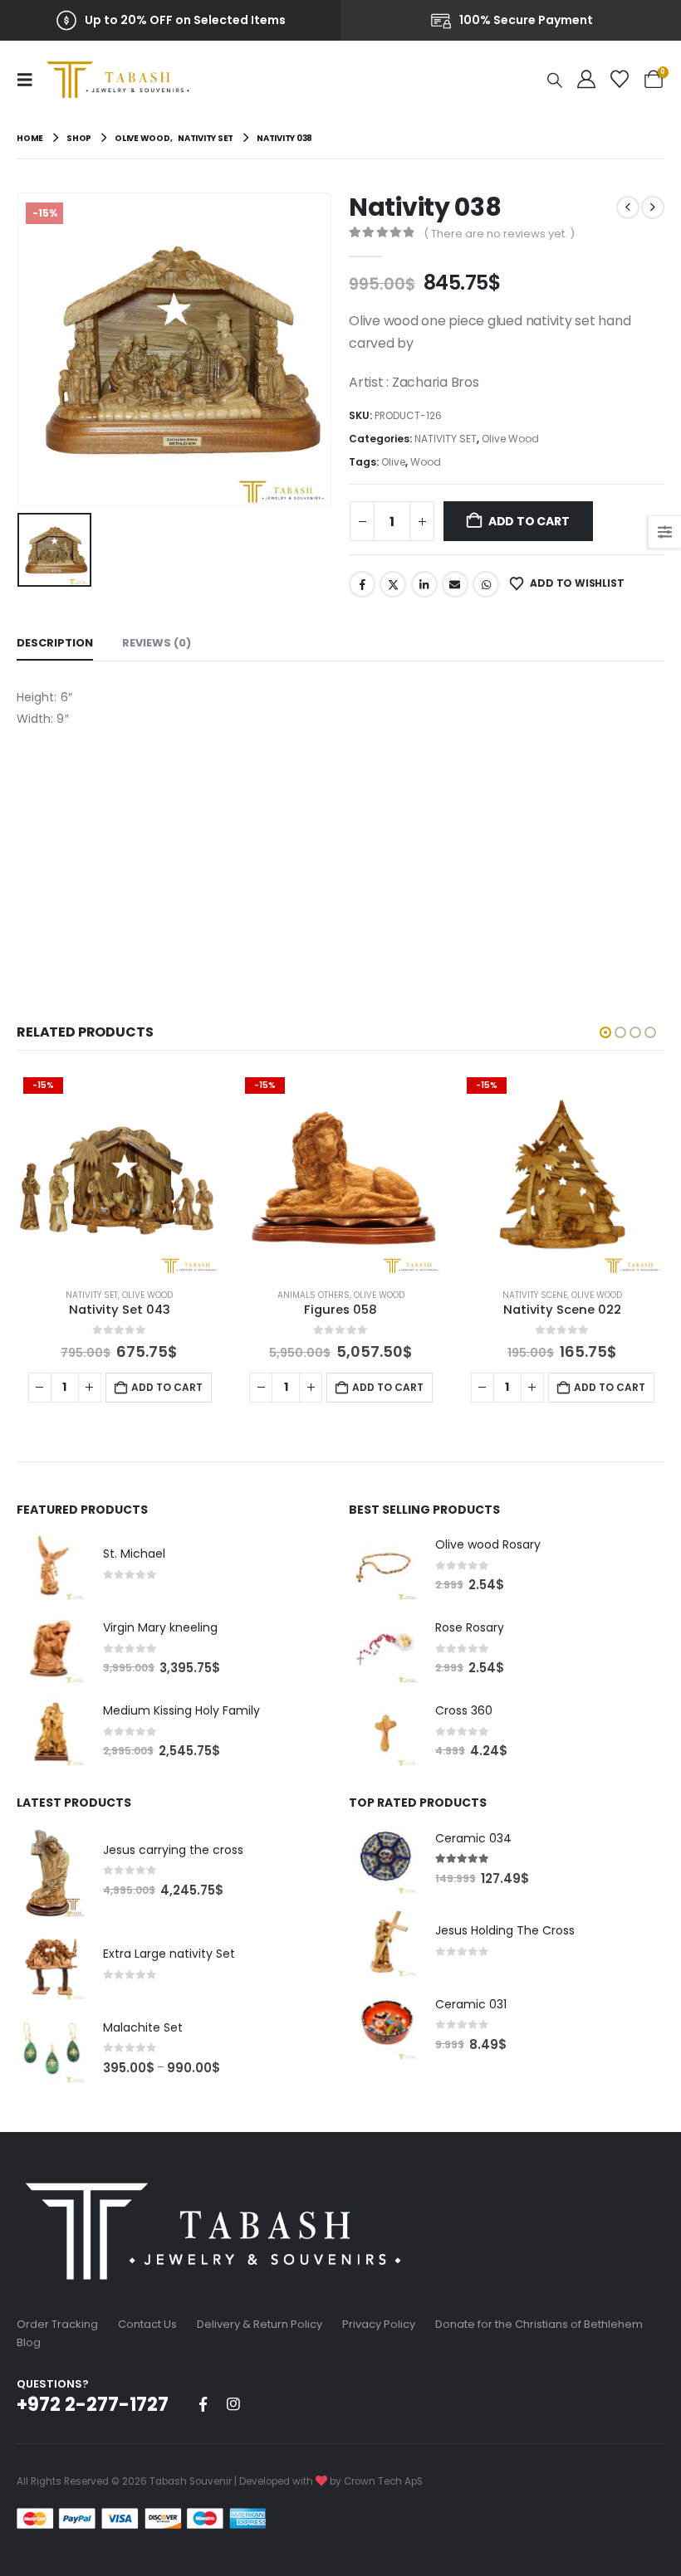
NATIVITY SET (446, 439)
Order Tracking (57, 2324)
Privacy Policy (379, 2324)
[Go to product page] (51, 1565)
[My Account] (586, 80)
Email (455, 584)
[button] (30, 80)
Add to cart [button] (166, 1387)
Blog (29, 2342)
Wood (426, 462)
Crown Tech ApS (383, 2481)
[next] (653, 207)
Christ (535, 1295)
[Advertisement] (340, 855)
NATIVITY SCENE (313, 1295)
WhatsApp (486, 584)
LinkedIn (424, 584)
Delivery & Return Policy (260, 2324)
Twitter (393, 584)
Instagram (233, 2404)
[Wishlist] (620, 80)
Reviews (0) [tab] (157, 643)
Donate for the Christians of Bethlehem (539, 2324)
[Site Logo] (122, 80)
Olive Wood (510, 439)
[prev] (628, 207)
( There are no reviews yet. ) (499, 234)
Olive (393, 462)
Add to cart (529, 521)
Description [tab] (55, 643)
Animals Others (92, 1295)
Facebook (362, 584)
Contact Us (147, 2324)
